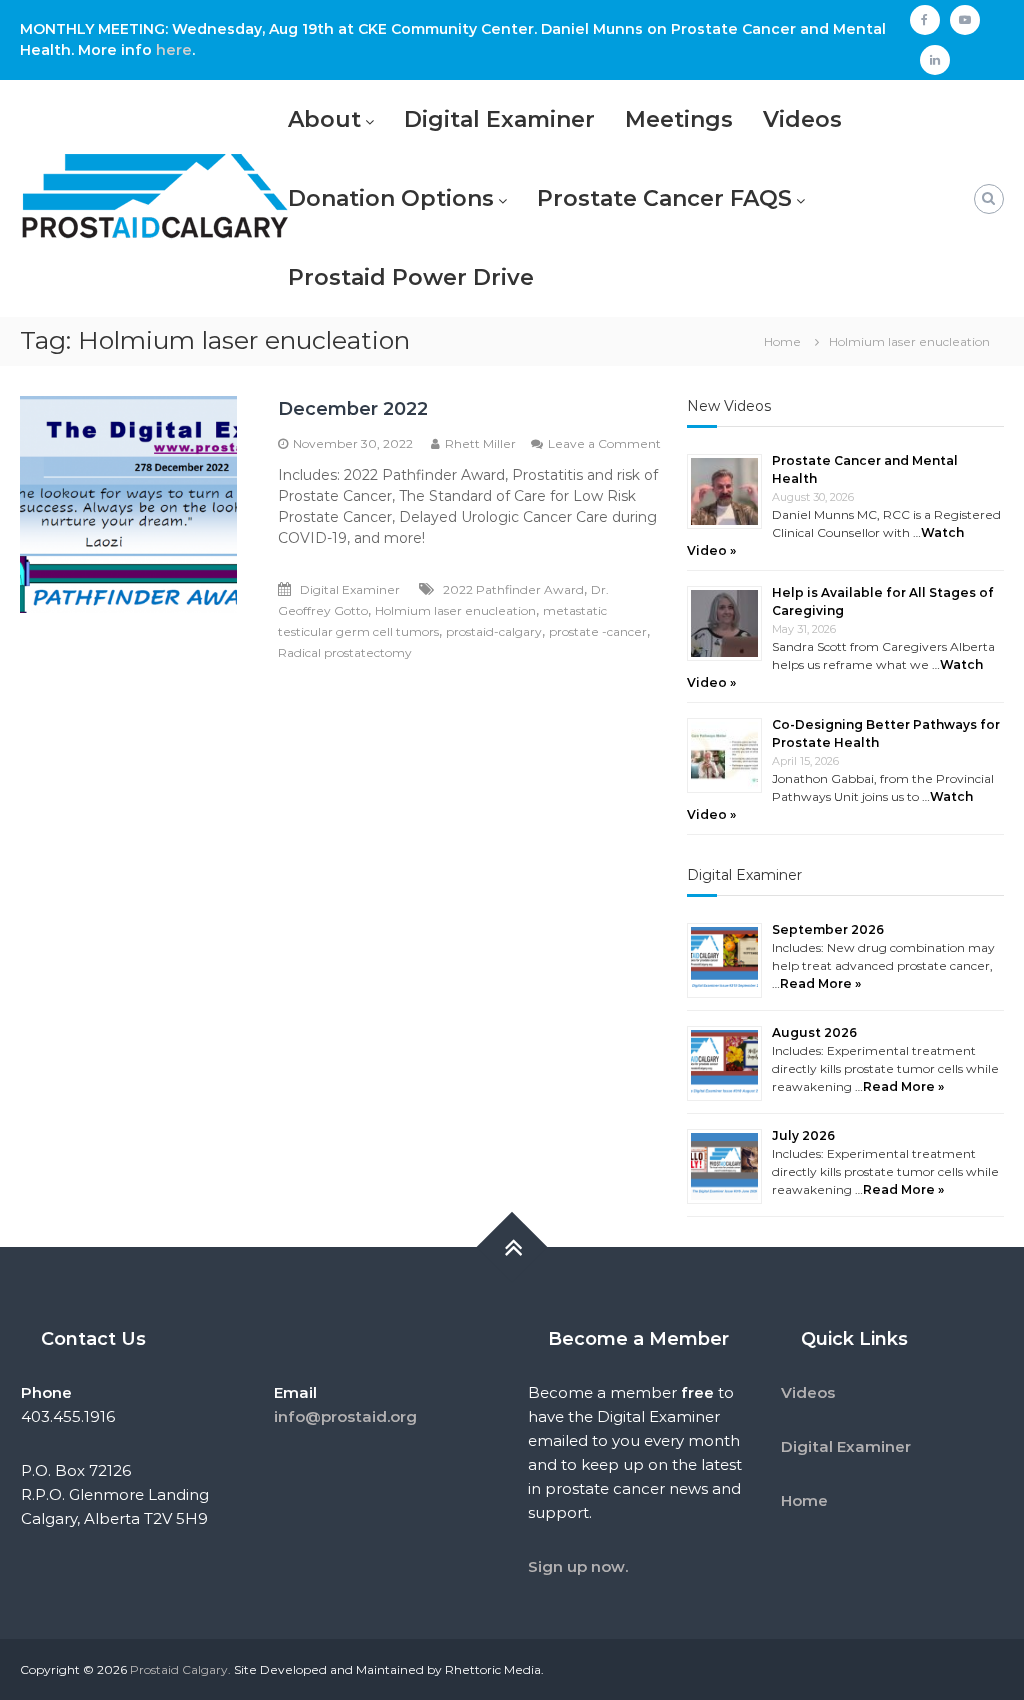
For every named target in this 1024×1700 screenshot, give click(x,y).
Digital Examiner (499, 119)
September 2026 (828, 929)
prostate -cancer (598, 631)
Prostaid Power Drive (411, 277)
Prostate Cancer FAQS (664, 198)
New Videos (729, 406)
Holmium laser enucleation (455, 610)
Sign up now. (578, 1566)
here (174, 50)
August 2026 (814, 1032)
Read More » (820, 983)
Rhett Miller (480, 443)
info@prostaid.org (345, 1416)
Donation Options (391, 198)
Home (804, 1500)
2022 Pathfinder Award (513, 589)
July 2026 (803, 1135)
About (324, 119)
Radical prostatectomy (345, 652)
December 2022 (353, 409)
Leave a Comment (604, 443)
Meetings (679, 119)
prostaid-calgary (494, 631)
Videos (802, 119)
